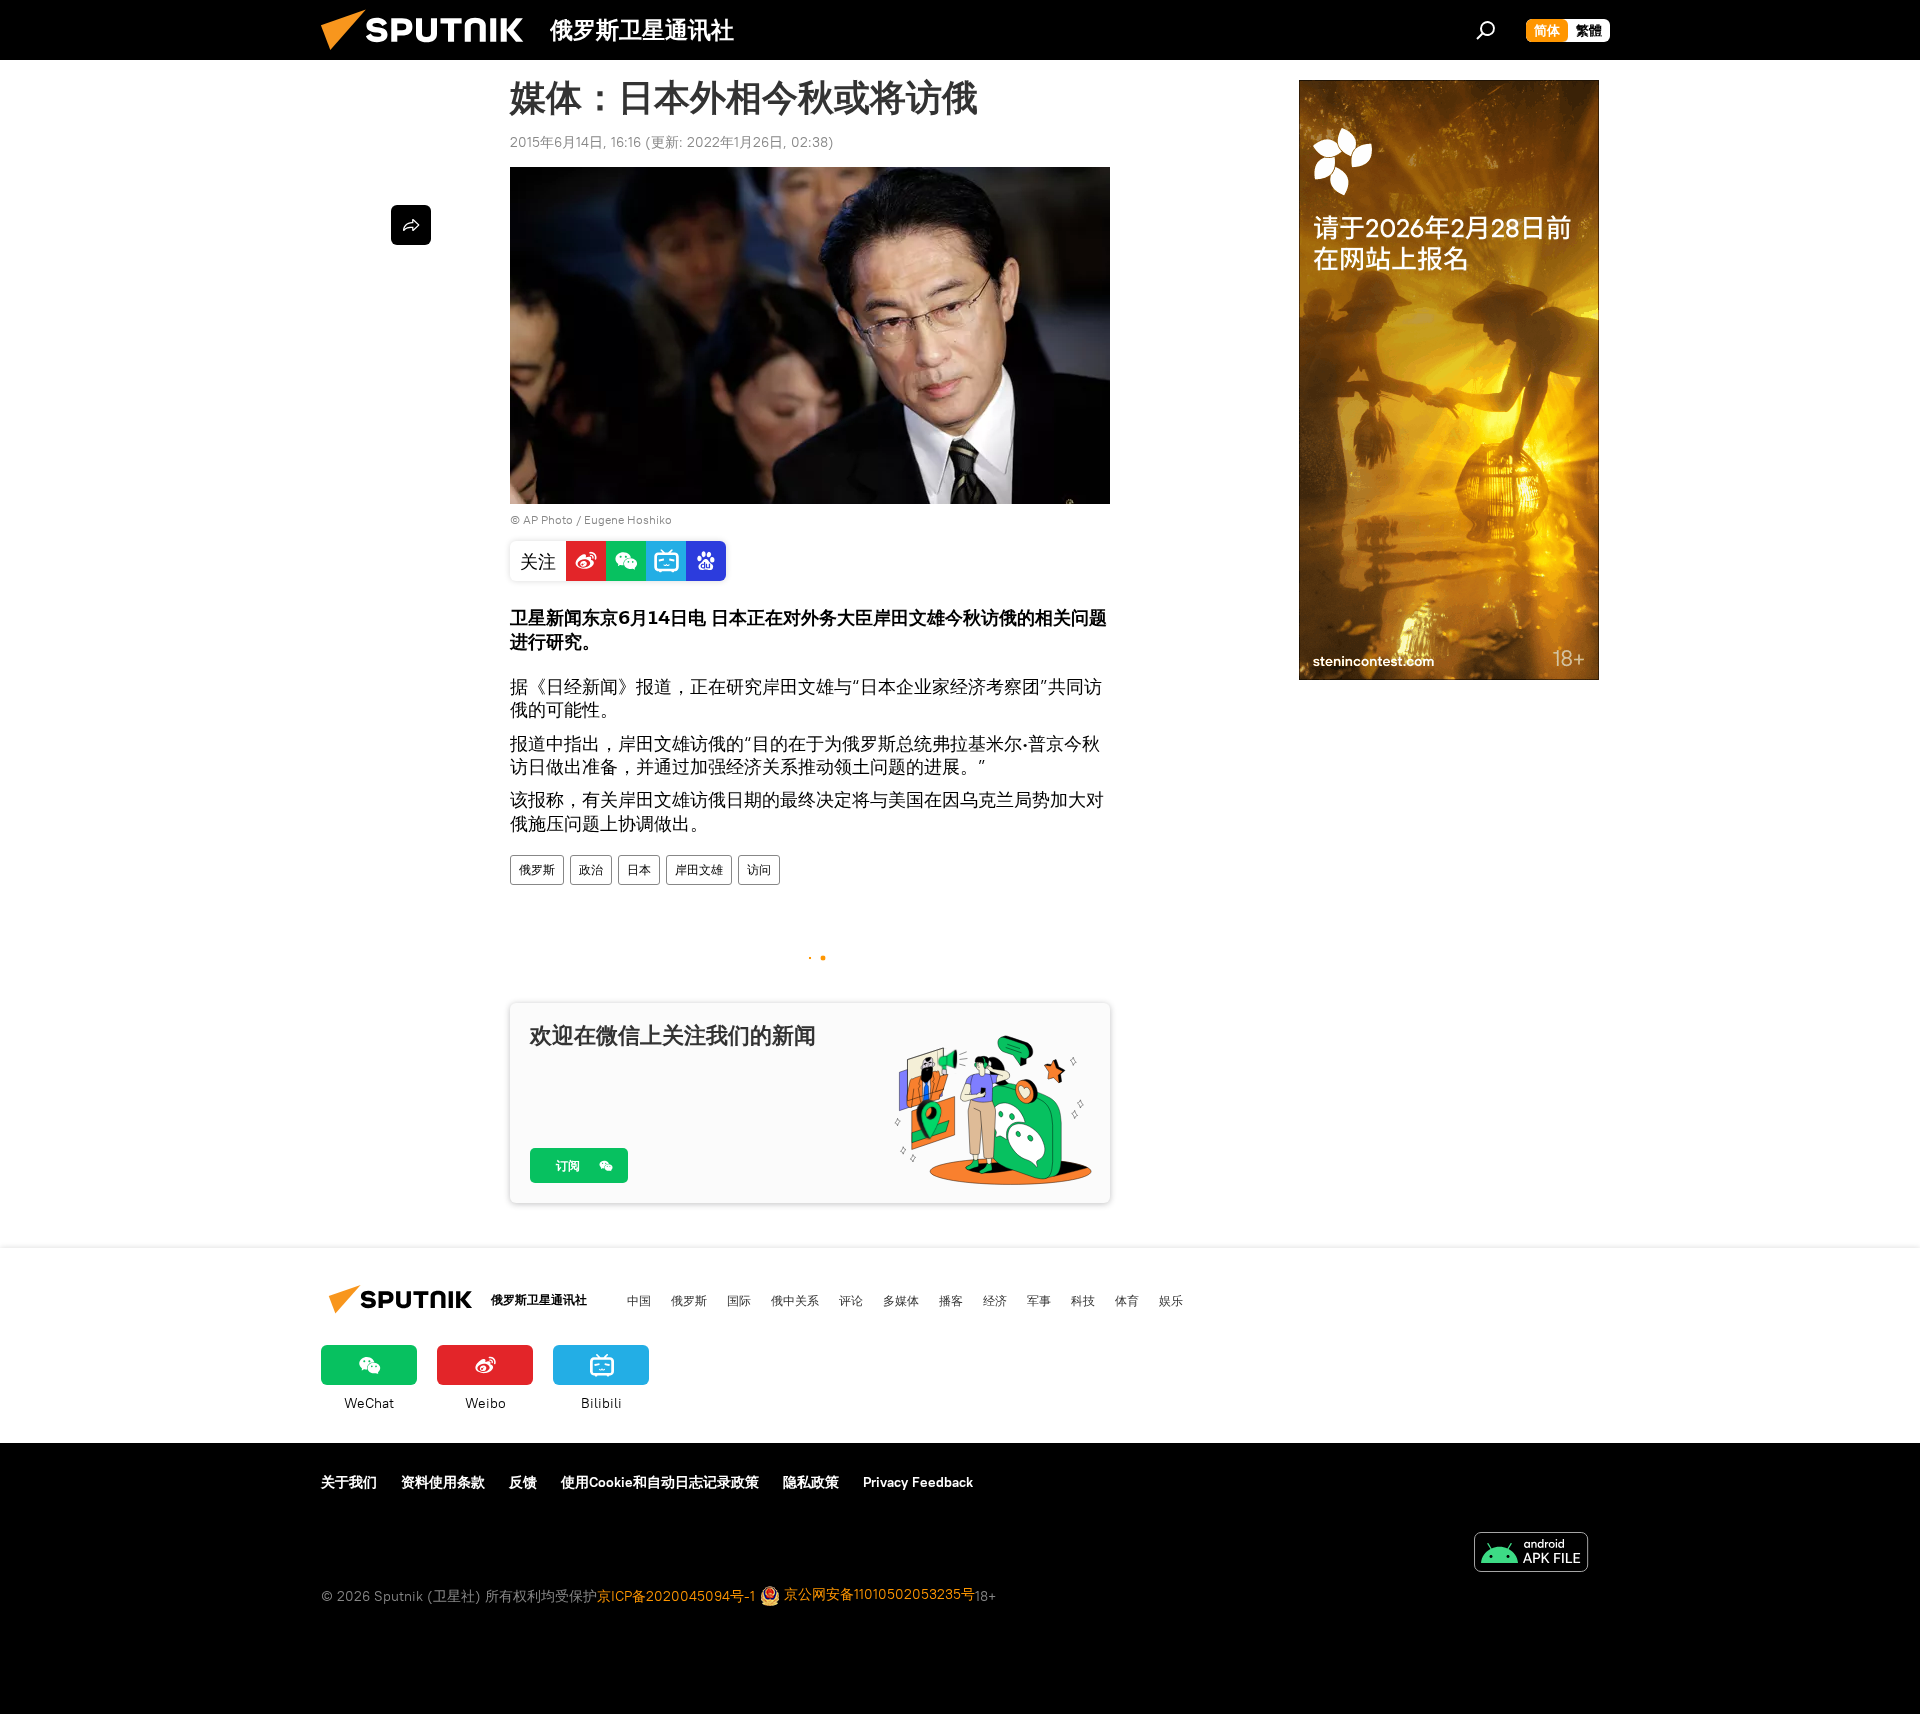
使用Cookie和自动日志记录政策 (660, 1482)
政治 (591, 869)
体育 (1127, 1300)
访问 (759, 869)
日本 (639, 869)
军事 (1039, 1300)
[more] (411, 225)
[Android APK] (1531, 1554)
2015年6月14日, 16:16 (575, 142)
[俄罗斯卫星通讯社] (430, 55)
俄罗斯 (537, 869)
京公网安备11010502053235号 (877, 1594)
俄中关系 (795, 1300)
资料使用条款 (443, 1482)
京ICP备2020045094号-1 (676, 1596)
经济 (995, 1300)
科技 (1083, 1300)
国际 (739, 1300)
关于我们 (349, 1482)
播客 (951, 1300)
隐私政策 (811, 1482)
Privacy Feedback (918, 1482)
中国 (639, 1300)
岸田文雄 (699, 869)
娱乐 (1171, 1300)
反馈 (523, 1482)
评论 (851, 1300)
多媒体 (901, 1300)
